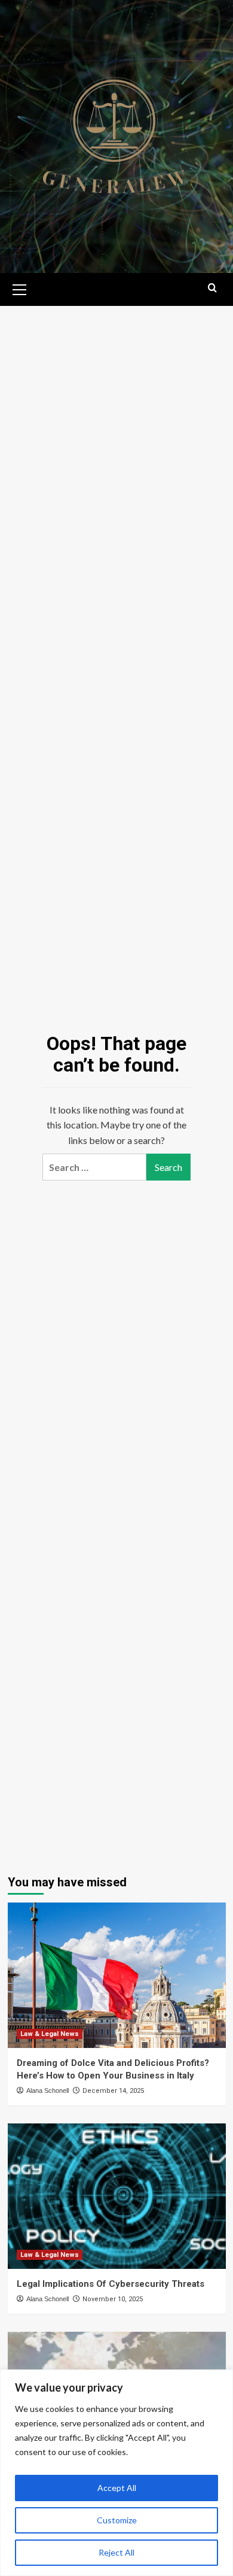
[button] (20, 288)
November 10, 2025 (113, 2299)
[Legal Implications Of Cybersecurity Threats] (117, 2196)
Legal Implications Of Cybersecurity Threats (111, 2284)
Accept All (117, 2488)
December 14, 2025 (113, 2091)
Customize (117, 2520)
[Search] (212, 288)
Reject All (116, 2552)
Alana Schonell (47, 2090)
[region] (116, 2473)
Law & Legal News (50, 2034)
